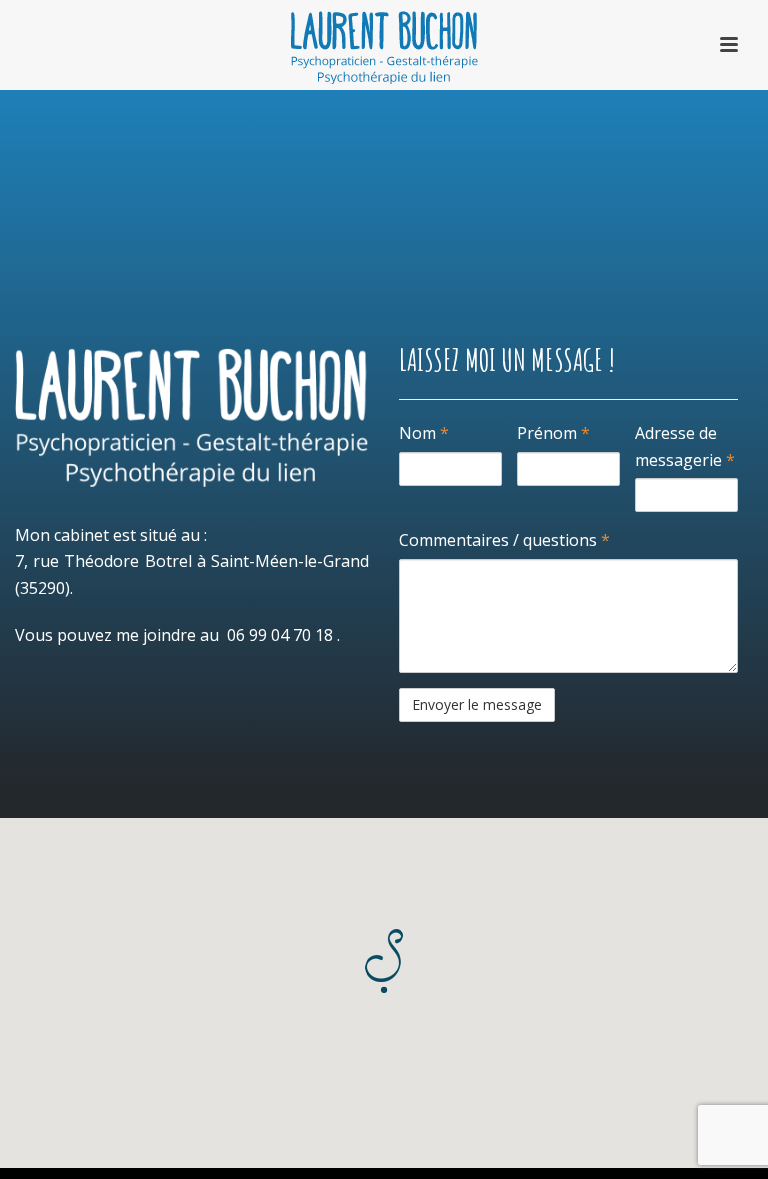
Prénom (553, 433)
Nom (424, 433)
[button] (384, 961)
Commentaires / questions (504, 540)
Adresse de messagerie (685, 446)
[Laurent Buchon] (384, 45)
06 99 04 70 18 (280, 635)
